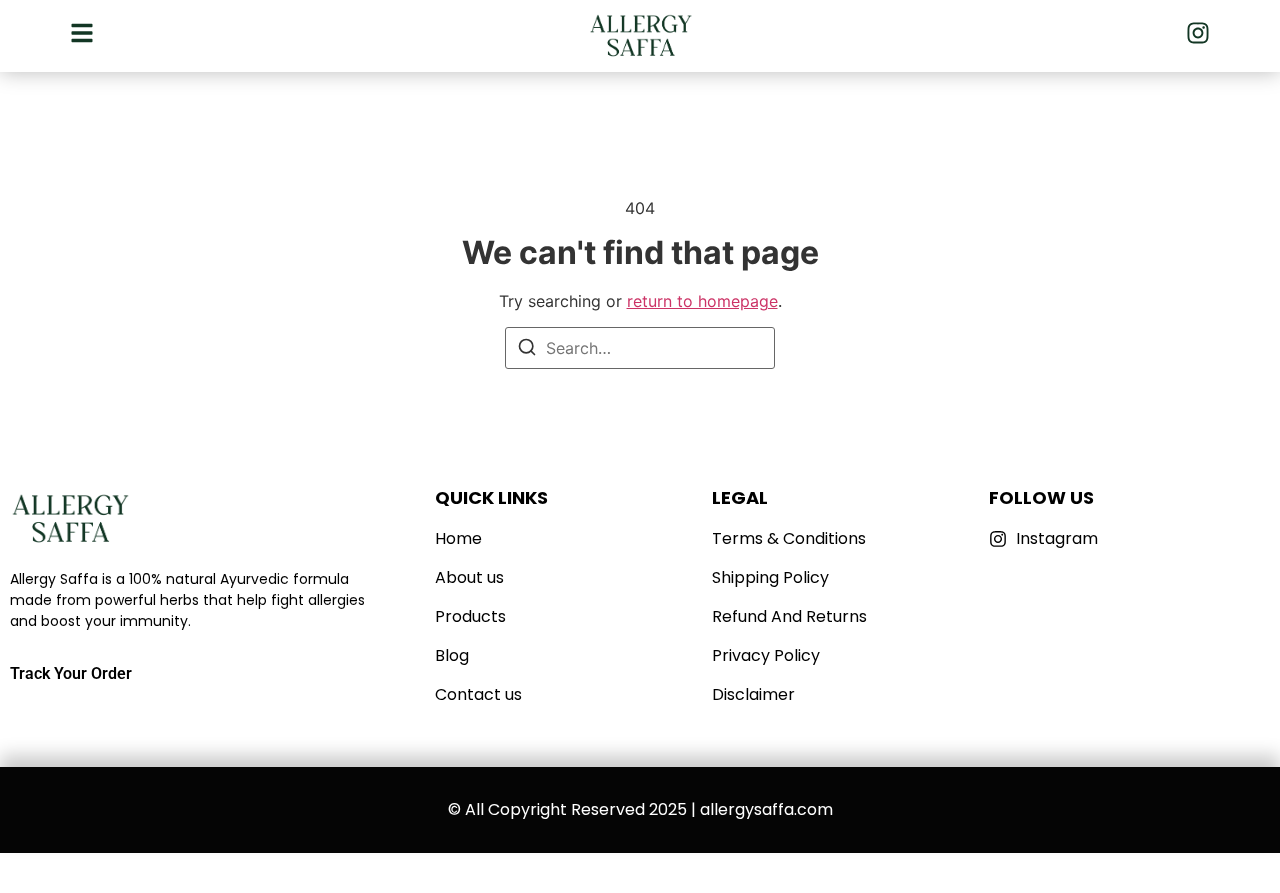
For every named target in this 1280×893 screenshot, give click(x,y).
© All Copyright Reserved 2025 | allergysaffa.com (640, 809)
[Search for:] (640, 348)
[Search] (527, 350)
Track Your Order (71, 673)
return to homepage (702, 301)
